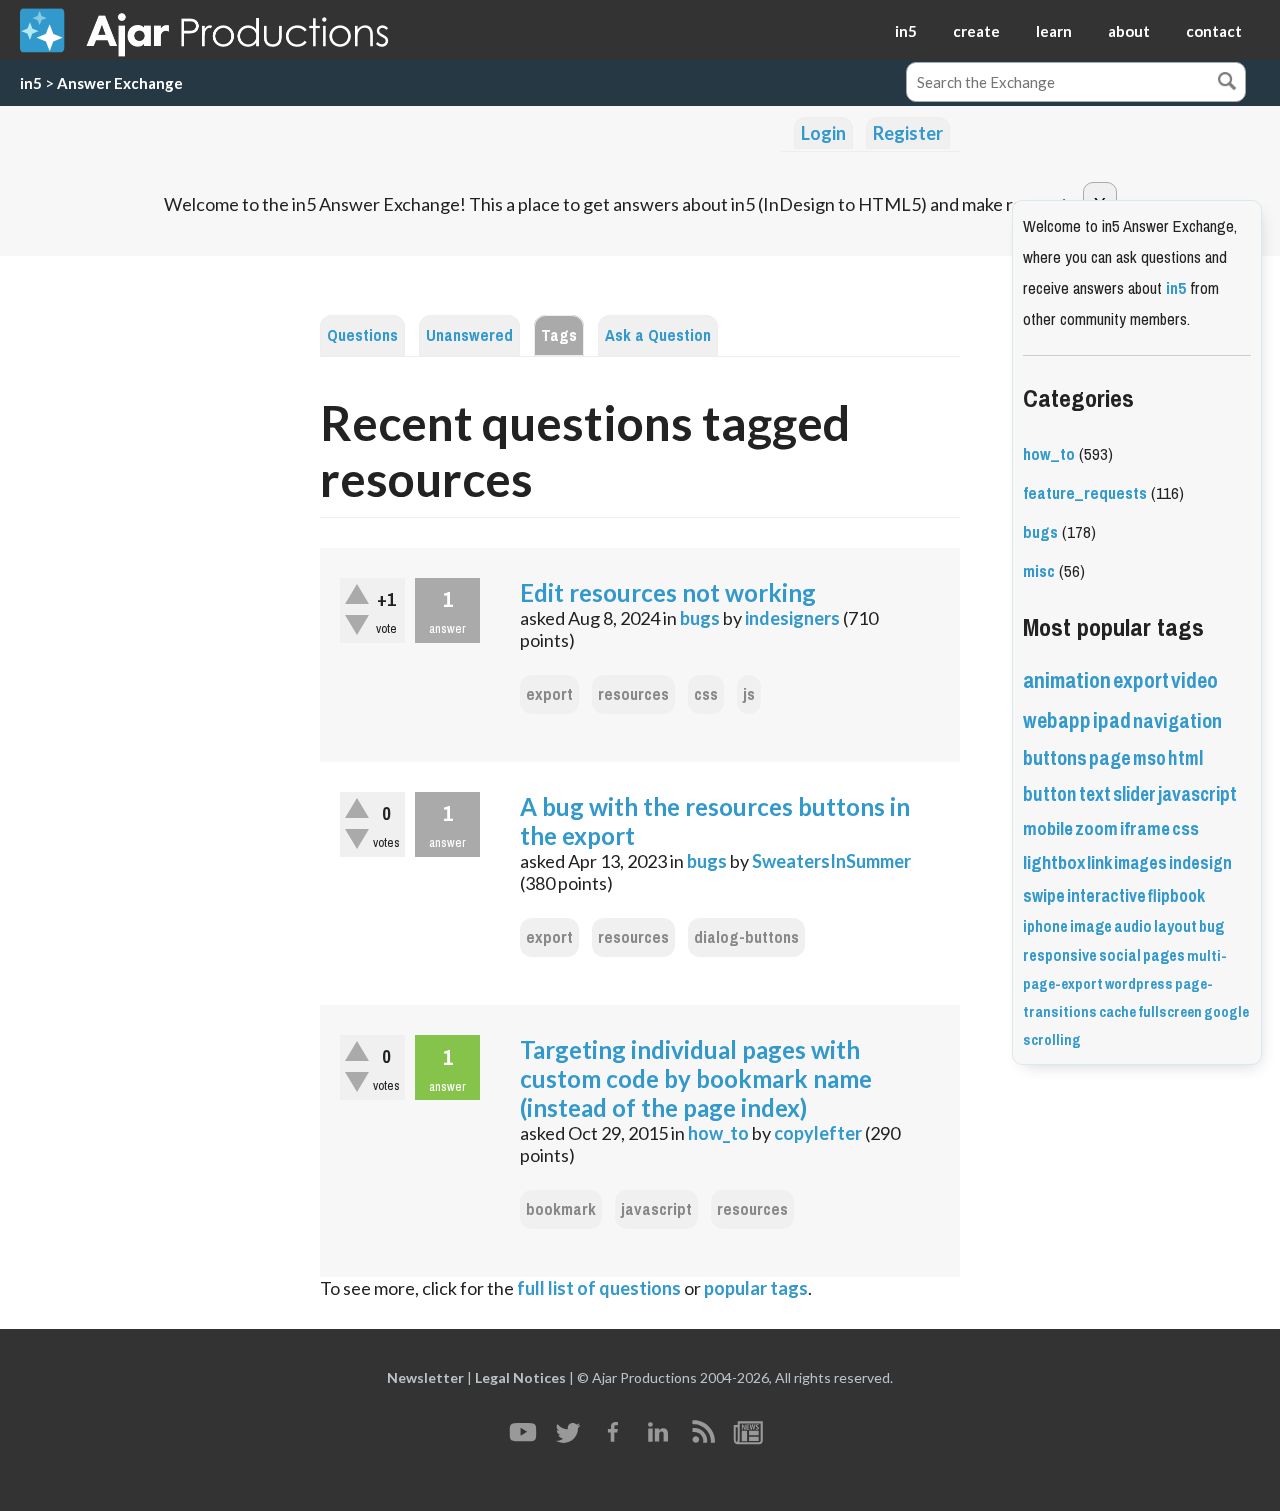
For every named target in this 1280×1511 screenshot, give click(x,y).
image (1091, 926)
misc (1039, 571)
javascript (656, 1209)
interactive (1106, 896)
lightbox (1054, 863)
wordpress (1139, 984)
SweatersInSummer (831, 861)
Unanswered (469, 335)
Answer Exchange (120, 83)
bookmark (561, 1209)
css (706, 694)
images (1140, 863)
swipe (1044, 896)
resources (633, 694)
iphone (1045, 926)
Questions (362, 335)
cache (1117, 1012)
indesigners (792, 618)
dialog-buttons (746, 937)
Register (908, 133)
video (1194, 680)
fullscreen (1170, 1012)
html (1185, 758)
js (749, 694)
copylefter (818, 1133)
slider (1134, 794)
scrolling (1052, 1040)
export (549, 694)
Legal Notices (520, 1377)
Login (823, 133)
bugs (700, 618)
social (1120, 955)
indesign (1200, 863)
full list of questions (599, 1288)
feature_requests (1085, 493)
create (976, 31)
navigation (1177, 721)
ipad (1112, 720)
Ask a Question (658, 335)
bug (1211, 926)
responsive (1060, 955)
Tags (559, 335)
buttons (1055, 758)
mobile (1048, 829)
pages (1164, 955)
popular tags (756, 1288)
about (1129, 31)
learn (1054, 31)
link (1099, 863)
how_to (718, 1133)
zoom (1096, 829)
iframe (1145, 829)
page (1110, 758)
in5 (906, 31)
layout (1175, 926)
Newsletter (425, 1377)
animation (1067, 680)
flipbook (1176, 896)
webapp (1057, 720)
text (1095, 794)
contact (1214, 31)
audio (1133, 926)
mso (1149, 758)
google (1226, 1012)
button (1050, 794)
